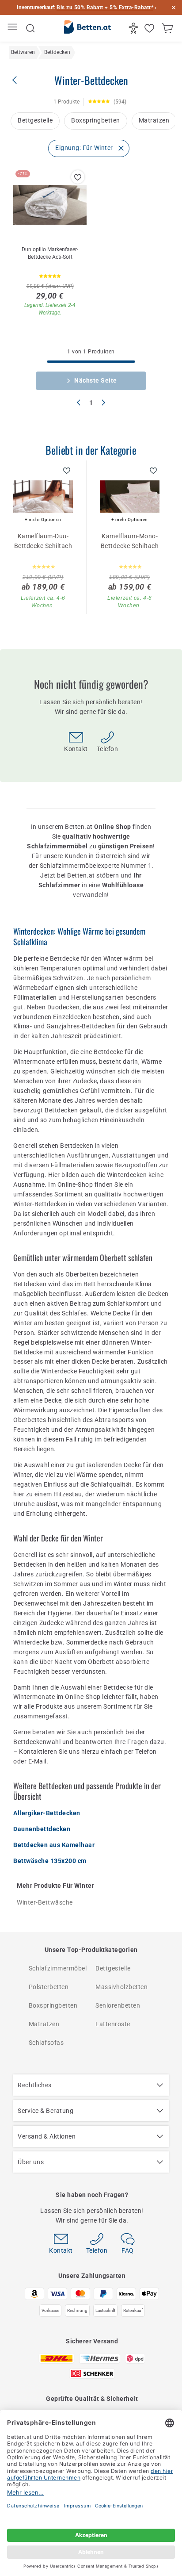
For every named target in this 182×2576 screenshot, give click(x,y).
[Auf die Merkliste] (78, 177)
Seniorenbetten (118, 2005)
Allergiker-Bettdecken (47, 1813)
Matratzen (154, 120)
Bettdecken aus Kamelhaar (54, 1845)
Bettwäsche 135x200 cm (50, 1861)
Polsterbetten (49, 1987)
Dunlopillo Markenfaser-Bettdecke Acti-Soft (50, 253)
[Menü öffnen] (13, 29)
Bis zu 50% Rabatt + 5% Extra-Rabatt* (105, 8)
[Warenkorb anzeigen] (169, 28)
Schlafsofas (46, 2043)
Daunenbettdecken (42, 1829)
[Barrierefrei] (135, 28)
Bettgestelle (35, 120)
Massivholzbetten (121, 1987)
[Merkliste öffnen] (150, 28)
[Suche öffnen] (30, 28)
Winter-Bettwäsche (45, 1902)
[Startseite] (87, 29)
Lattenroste (113, 2024)
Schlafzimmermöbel (58, 1968)
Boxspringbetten (96, 120)
